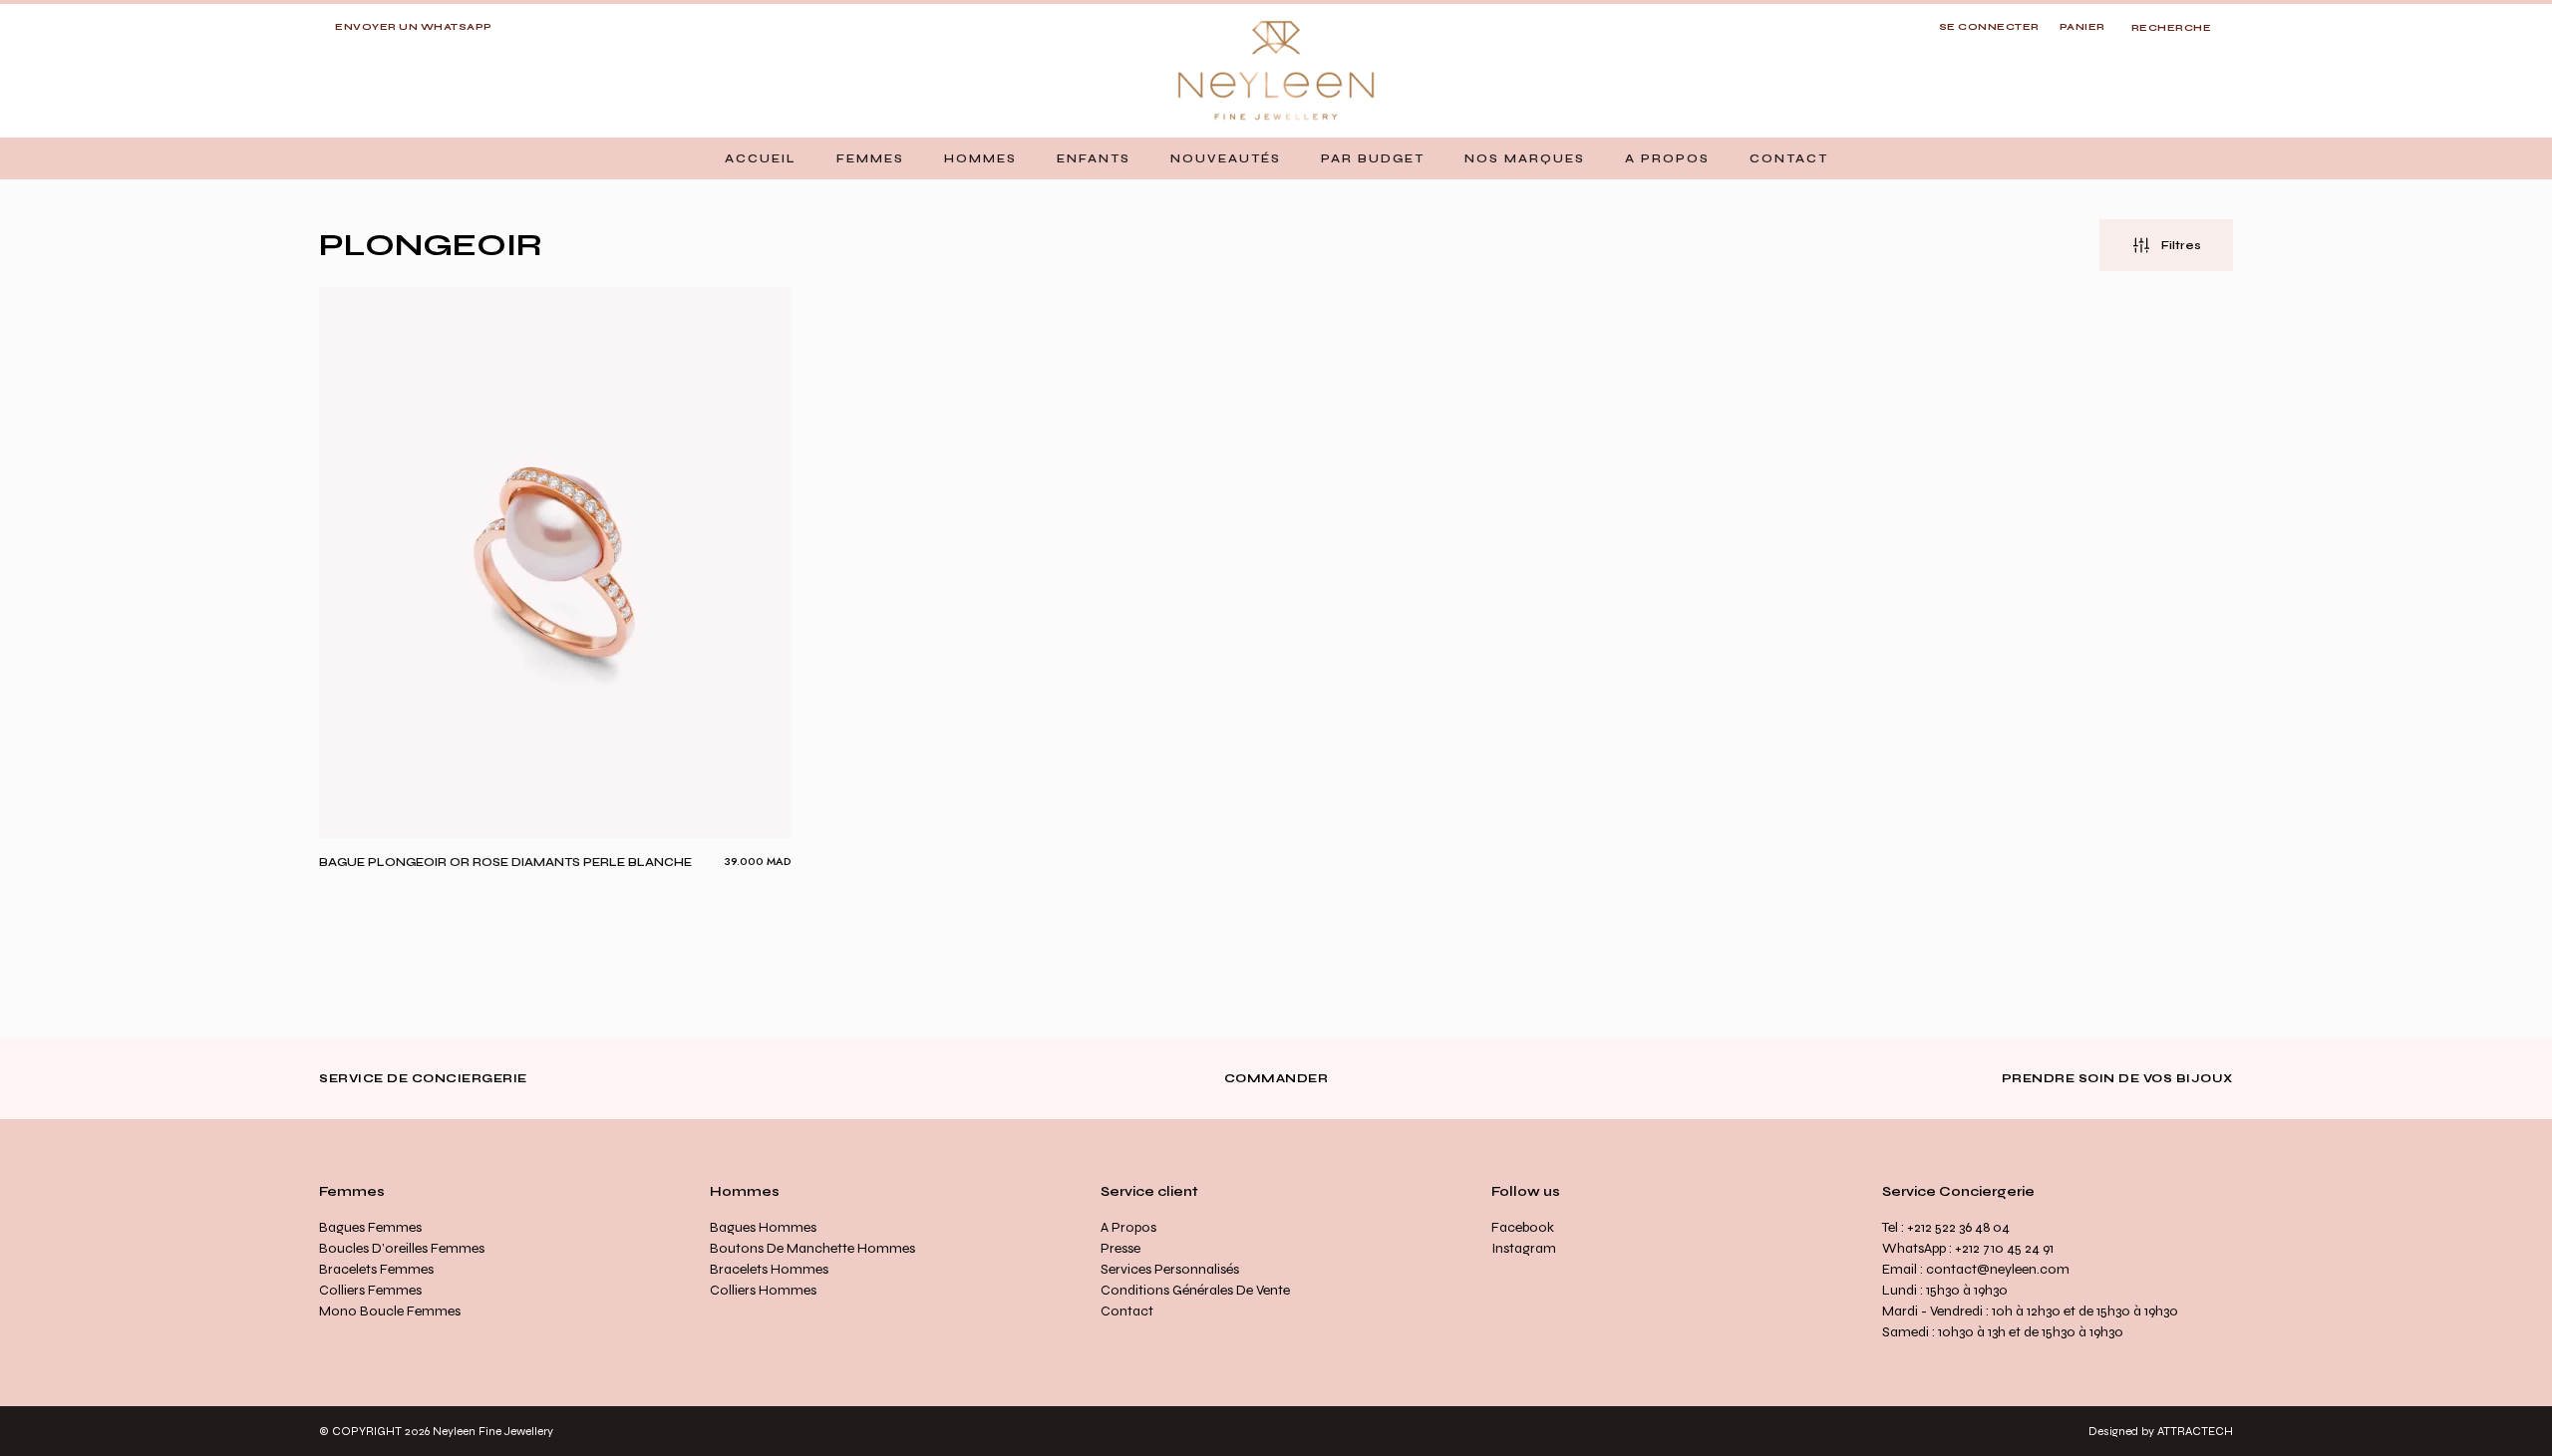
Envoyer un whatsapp (414, 27)
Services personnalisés (1170, 1269)
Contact (1127, 1311)
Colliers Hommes (763, 1290)
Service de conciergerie (423, 1078)
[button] (870, 158)
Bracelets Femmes (376, 1269)
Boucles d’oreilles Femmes (402, 1248)
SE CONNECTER (1989, 27)
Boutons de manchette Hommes (812, 1248)
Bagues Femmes (370, 1227)
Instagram (1524, 1248)
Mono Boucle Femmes (390, 1311)
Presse (1120, 1248)
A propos (1128, 1227)
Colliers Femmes (370, 1290)
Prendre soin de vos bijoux (2117, 1078)
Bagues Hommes (763, 1227)
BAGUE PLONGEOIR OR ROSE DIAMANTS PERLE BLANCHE (505, 862)
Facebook (1523, 1227)
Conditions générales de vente (1195, 1290)
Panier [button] (2082, 27)
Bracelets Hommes (769, 1269)
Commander (1276, 1078)
